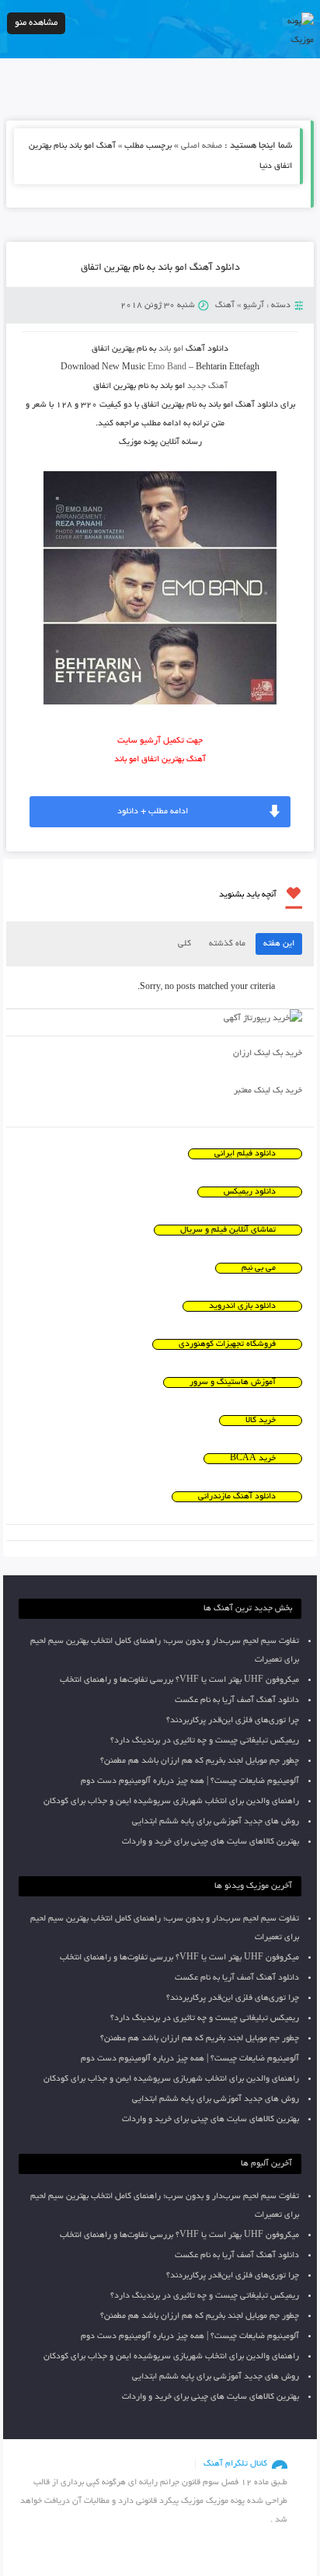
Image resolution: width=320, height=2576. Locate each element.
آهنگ (225, 306)
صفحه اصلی (202, 146)
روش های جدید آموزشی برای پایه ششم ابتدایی (216, 1822)
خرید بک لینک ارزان (268, 1054)
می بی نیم (259, 1268)
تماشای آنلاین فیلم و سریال (228, 1230)
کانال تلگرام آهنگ (235, 2464)
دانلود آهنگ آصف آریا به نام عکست (237, 1700)
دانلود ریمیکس (250, 1192)
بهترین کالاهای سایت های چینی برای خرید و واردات (210, 1842)
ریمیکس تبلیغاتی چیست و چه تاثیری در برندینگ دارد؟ (205, 1741)
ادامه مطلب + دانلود (153, 812)
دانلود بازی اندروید (242, 1306)
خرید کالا (261, 1421)
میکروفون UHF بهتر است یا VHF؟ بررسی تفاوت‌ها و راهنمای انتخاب (179, 1680)
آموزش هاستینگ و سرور (233, 1382)
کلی (184, 944)
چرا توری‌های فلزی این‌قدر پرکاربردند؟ (233, 1721)
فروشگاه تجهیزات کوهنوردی (227, 1344)
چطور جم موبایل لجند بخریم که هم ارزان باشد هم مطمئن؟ (200, 1761)
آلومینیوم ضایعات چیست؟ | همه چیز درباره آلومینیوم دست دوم (190, 1781)
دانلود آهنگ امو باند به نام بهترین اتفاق (160, 268)
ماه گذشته (227, 944)
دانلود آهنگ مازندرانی (237, 1497)
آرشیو (254, 306)
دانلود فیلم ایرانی (245, 1154)
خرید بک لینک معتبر (268, 1091)
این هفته (279, 944)
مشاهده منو (36, 23)
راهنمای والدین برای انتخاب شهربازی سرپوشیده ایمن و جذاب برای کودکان (171, 1802)
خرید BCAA (253, 1459)
